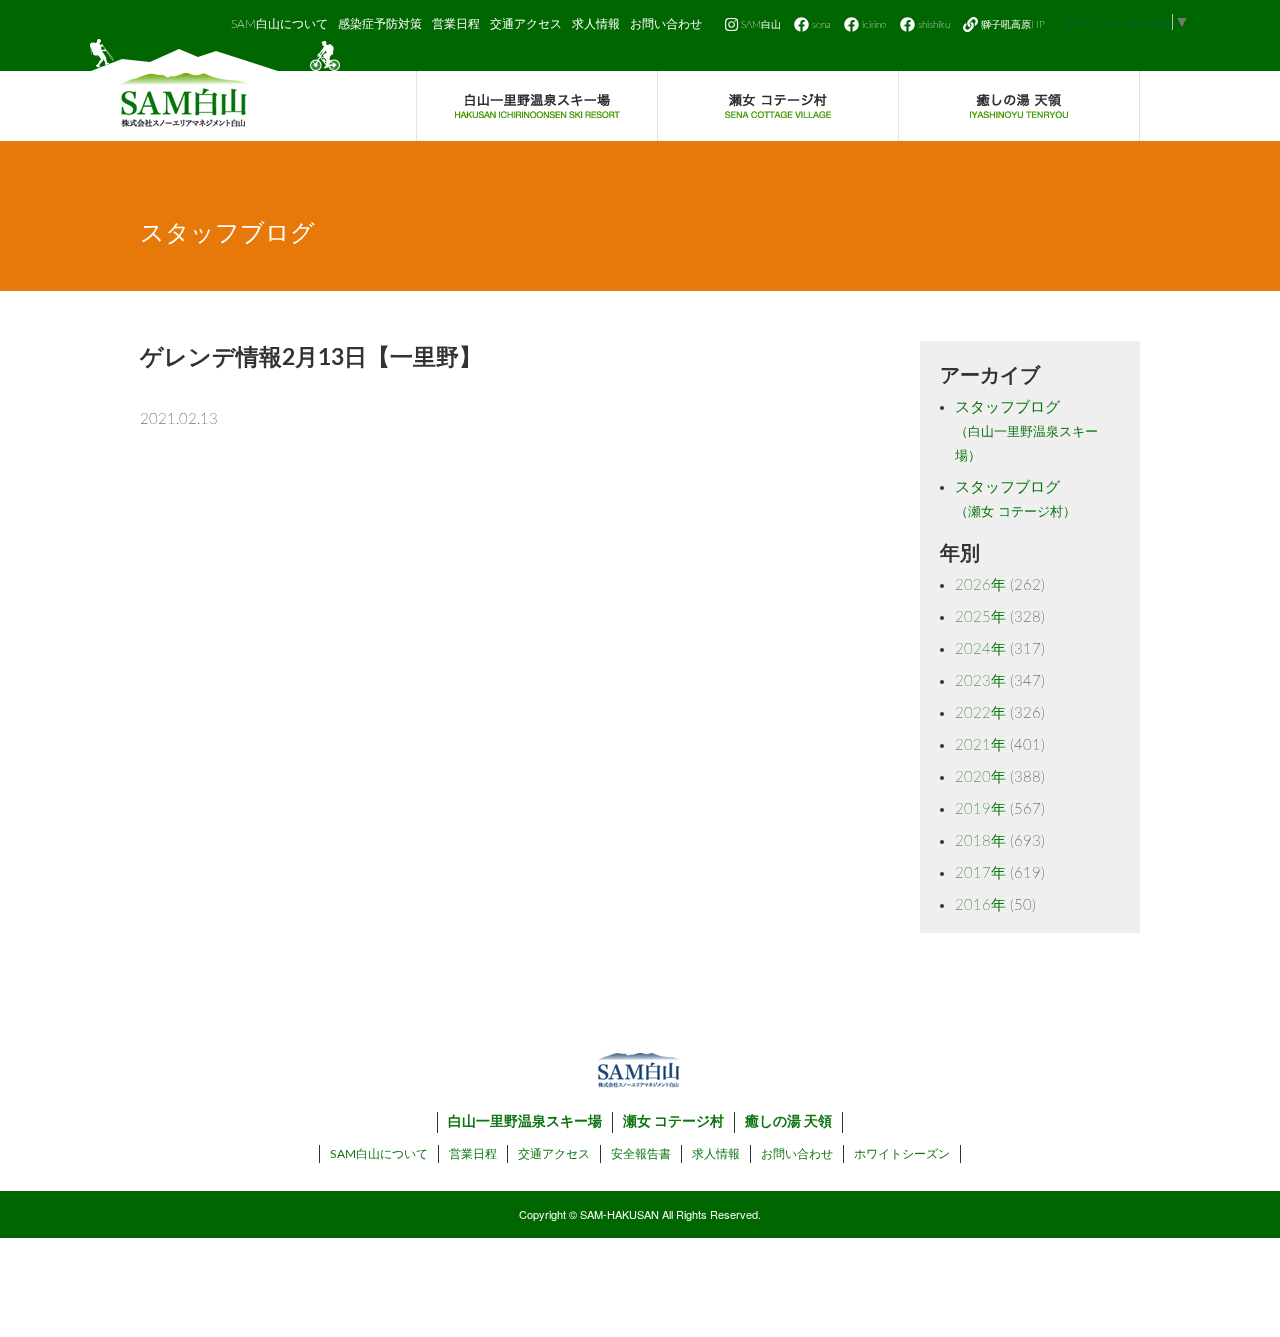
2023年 (980, 681)
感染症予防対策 (380, 24)
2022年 (980, 713)
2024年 (980, 649)
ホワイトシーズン (902, 1154)
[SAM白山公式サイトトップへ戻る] (215, 90)
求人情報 (596, 24)
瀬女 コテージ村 (673, 1122)
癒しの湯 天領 (788, 1122)
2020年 (980, 777)
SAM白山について (279, 24)
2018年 (980, 841)
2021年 (980, 745)
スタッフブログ (1026, 431)
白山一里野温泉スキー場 (525, 1122)
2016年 (980, 905)
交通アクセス (526, 24)
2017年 (980, 873)
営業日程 (456, 24)
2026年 (980, 585)
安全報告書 (641, 1154)
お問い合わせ (666, 24)
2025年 (980, 617)
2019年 (980, 809)
